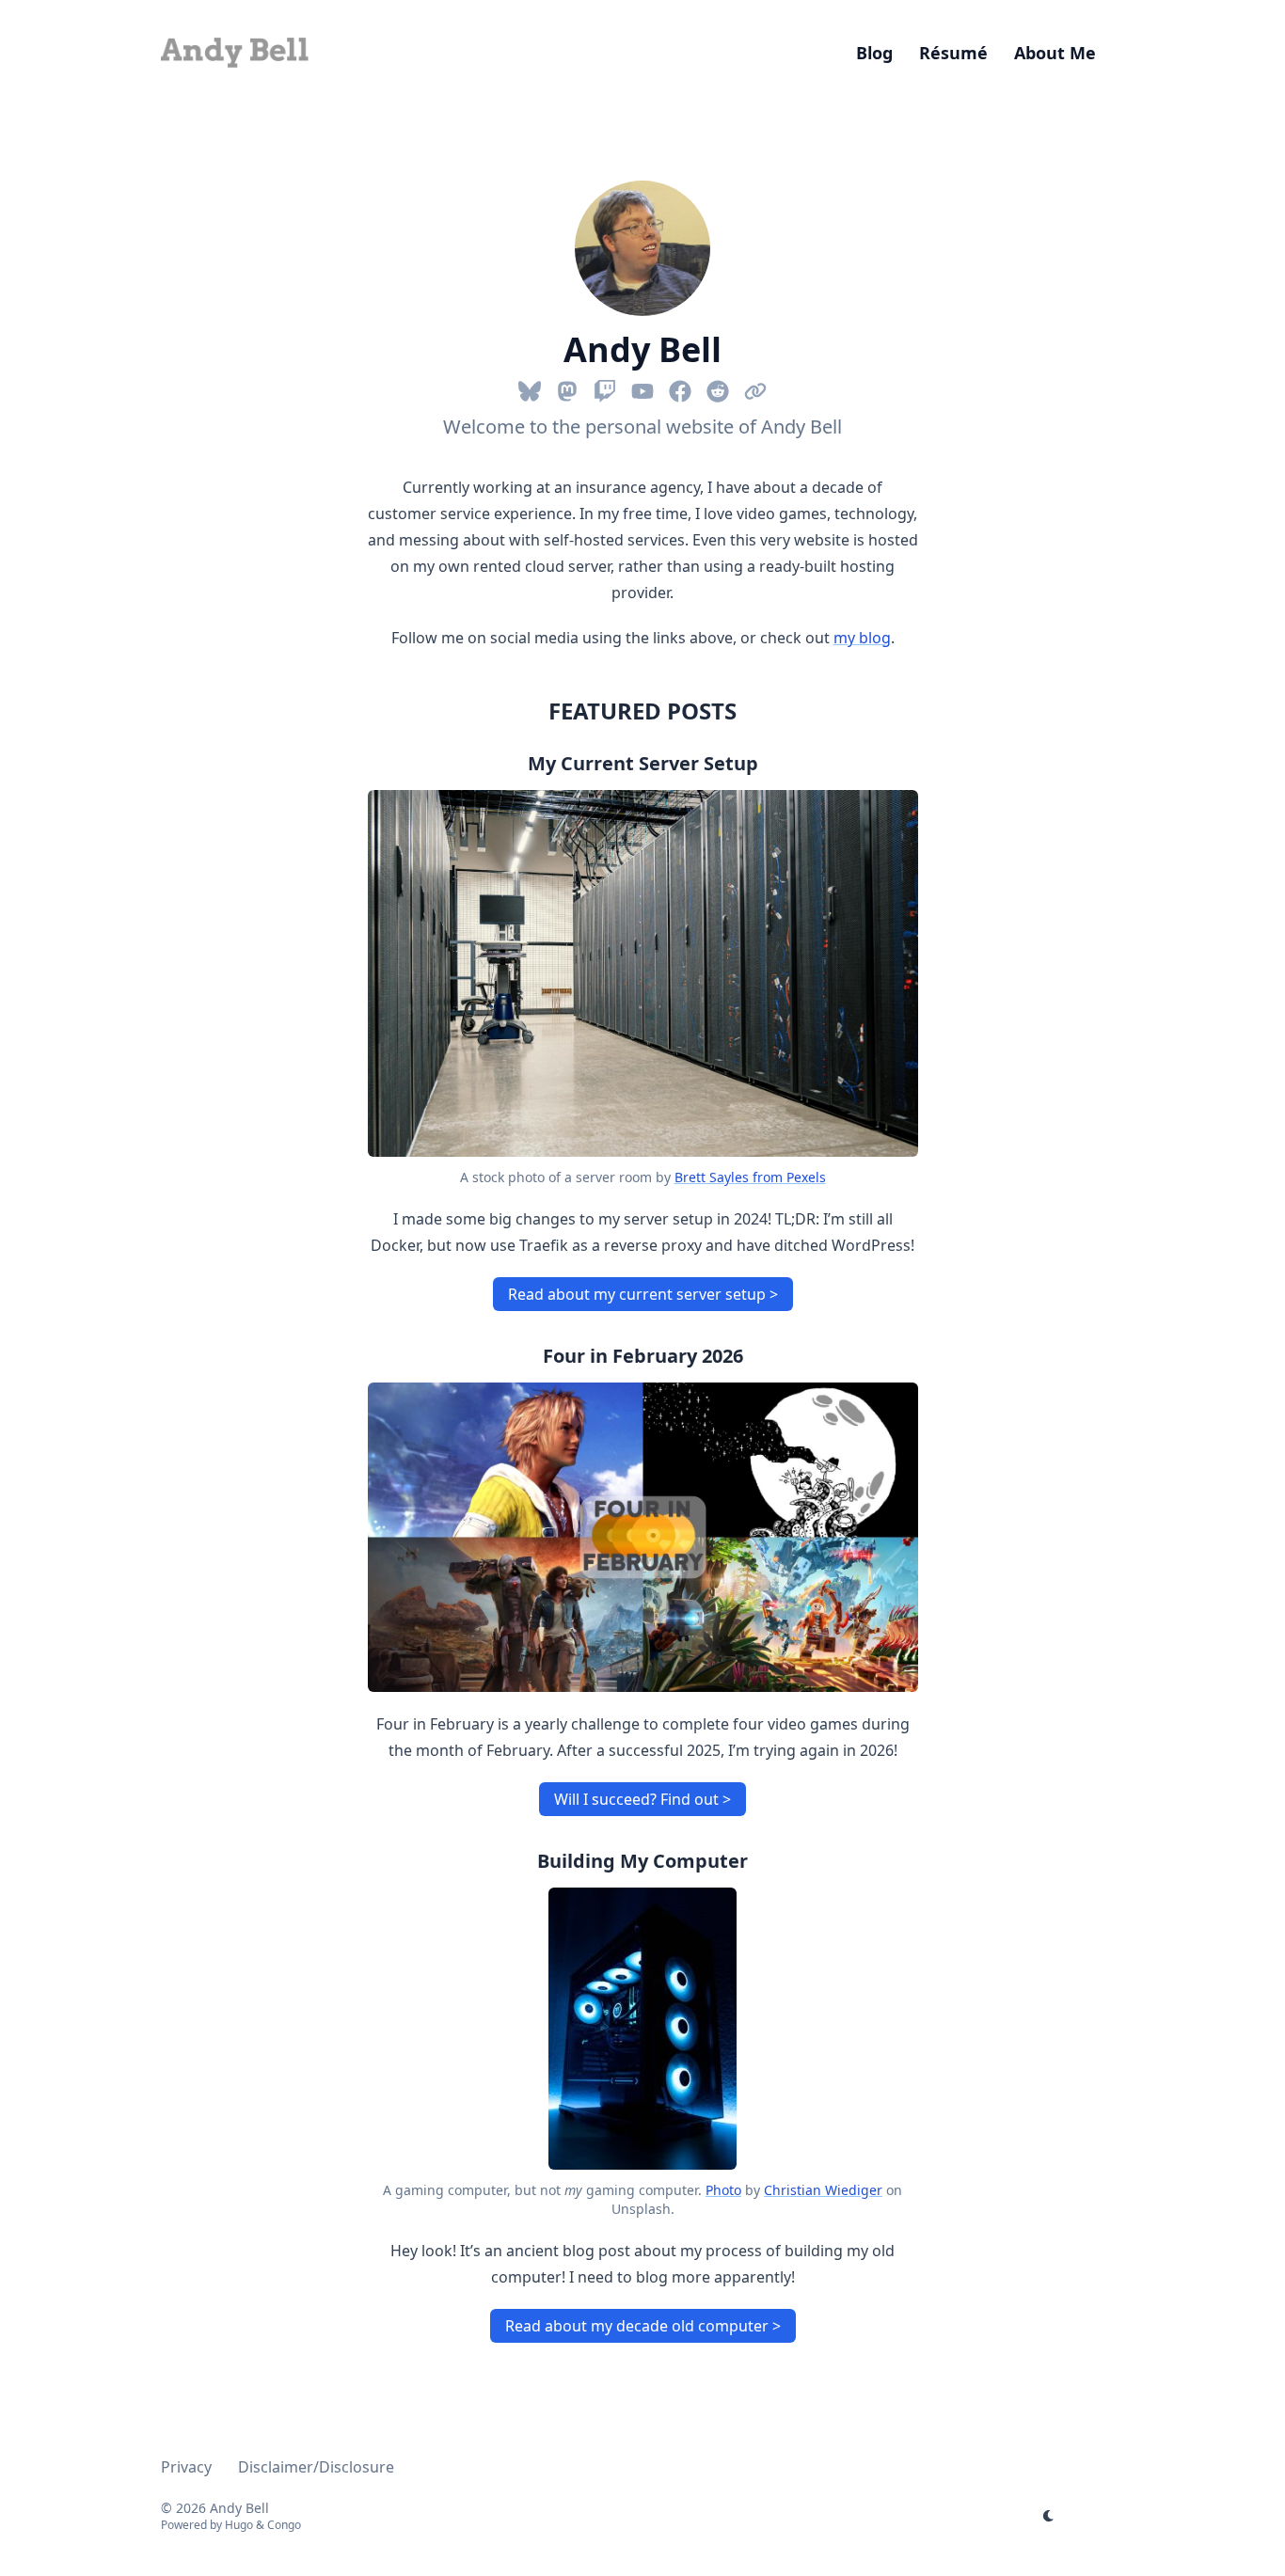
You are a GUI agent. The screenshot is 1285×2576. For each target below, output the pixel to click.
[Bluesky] (530, 387)
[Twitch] (605, 387)
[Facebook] (680, 387)
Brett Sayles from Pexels (750, 1177)
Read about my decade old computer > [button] (643, 2326)
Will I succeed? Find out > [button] (642, 1799)
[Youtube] (642, 387)
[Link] (755, 387)
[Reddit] (718, 387)
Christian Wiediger (823, 2190)
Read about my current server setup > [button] (643, 1294)
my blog (862, 638)
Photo (723, 2190)
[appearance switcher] (1049, 2516)
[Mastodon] (567, 387)
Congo (284, 2525)
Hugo (239, 2525)
